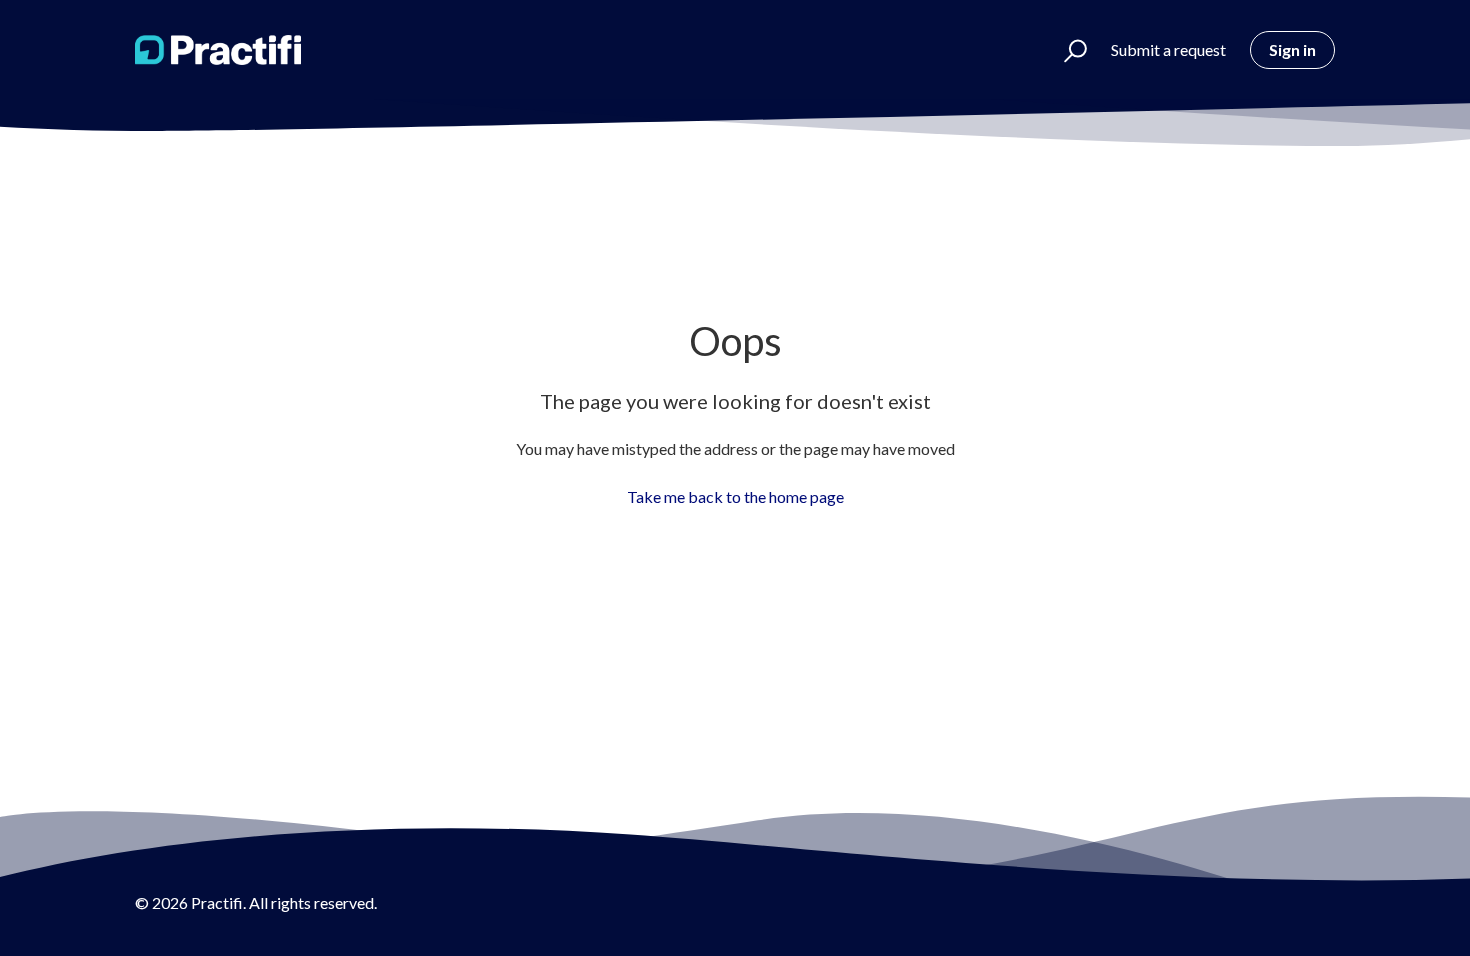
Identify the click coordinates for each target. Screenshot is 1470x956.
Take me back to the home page (735, 496)
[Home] (218, 50)
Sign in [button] (1292, 49)
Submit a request (1168, 49)
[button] (1066, 50)
